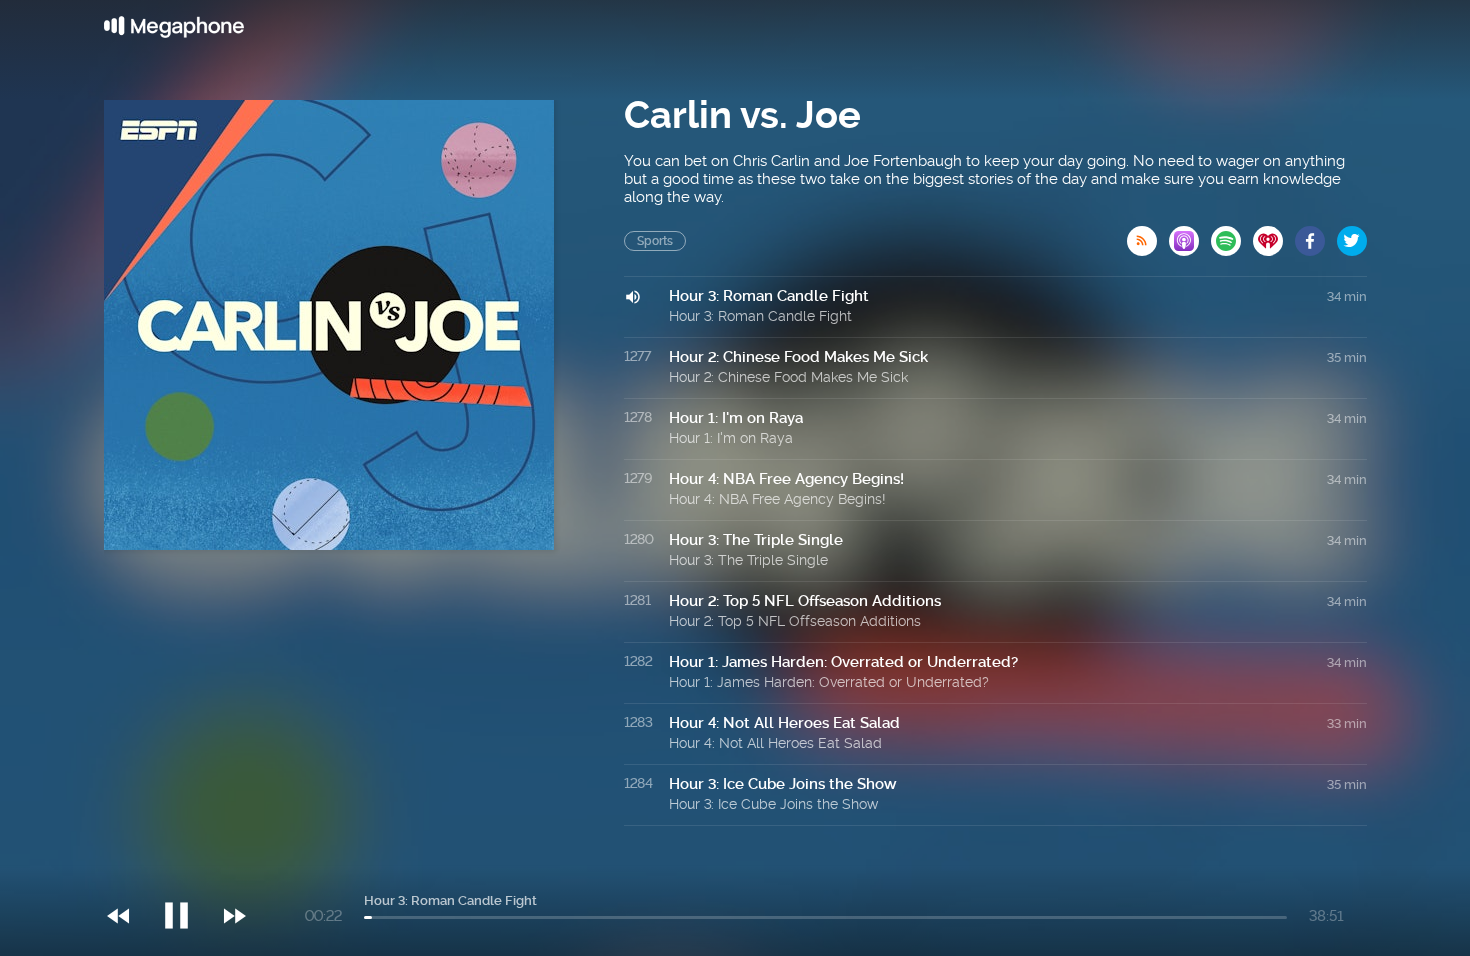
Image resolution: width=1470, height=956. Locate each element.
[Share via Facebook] (1316, 235)
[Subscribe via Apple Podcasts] (1190, 235)
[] (186, 875)
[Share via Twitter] (1352, 235)
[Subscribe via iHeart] (1274, 235)
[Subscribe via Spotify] (1232, 235)
